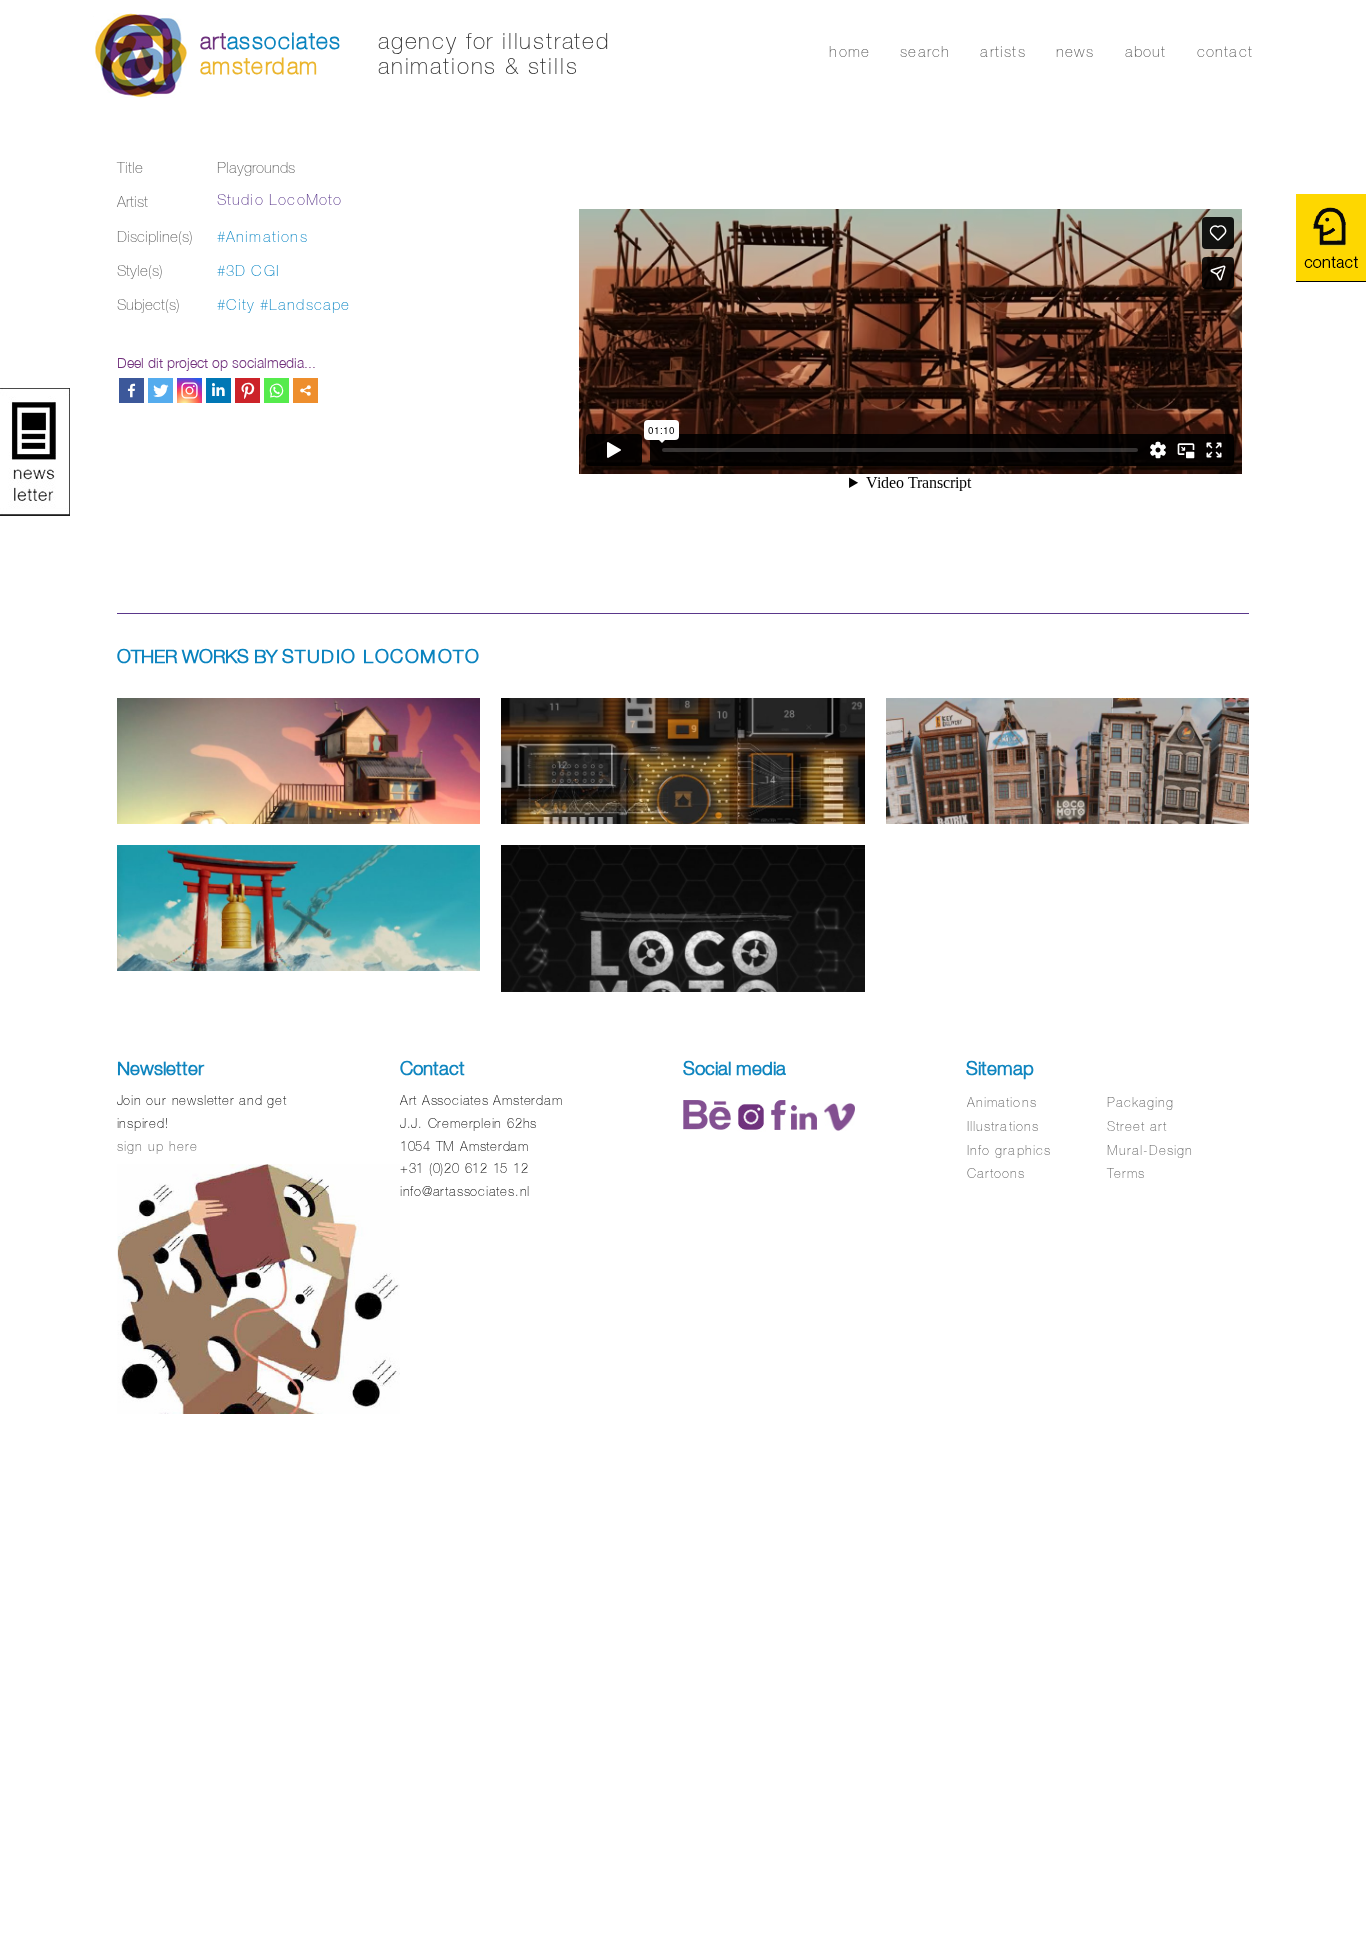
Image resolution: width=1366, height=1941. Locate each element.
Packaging (1140, 1102)
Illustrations (1003, 1126)
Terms (1126, 1173)
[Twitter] (160, 390)
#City (236, 304)
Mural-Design (1150, 1150)
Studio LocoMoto (280, 199)
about (1146, 51)
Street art (1137, 1126)
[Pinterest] (247, 390)
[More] (305, 390)
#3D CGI (248, 270)
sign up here (157, 1146)
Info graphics (1009, 1150)
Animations (1001, 1102)
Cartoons (996, 1173)
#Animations (262, 236)
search (925, 51)
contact (1225, 51)
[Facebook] (131, 390)
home (849, 51)
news (1075, 51)
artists (1002, 51)
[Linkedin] (218, 390)
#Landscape (305, 304)
